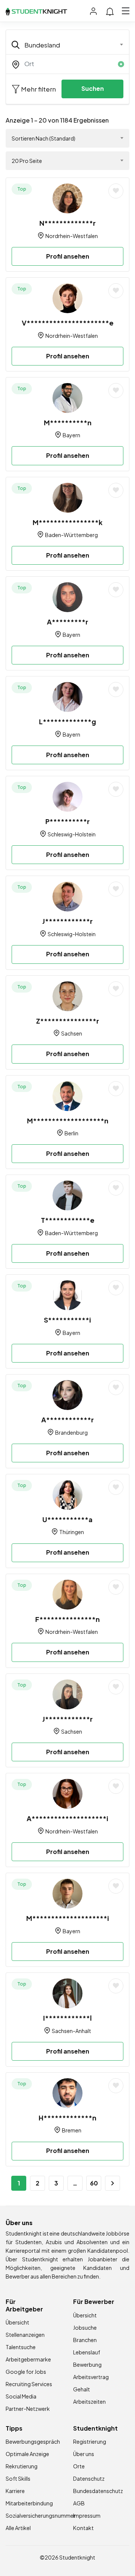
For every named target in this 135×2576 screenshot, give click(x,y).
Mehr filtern (38, 89)
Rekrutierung (22, 2466)
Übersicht (17, 2322)
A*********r (67, 622)
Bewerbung (87, 2364)
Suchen (93, 88)
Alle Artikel (18, 2528)
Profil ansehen (68, 256)
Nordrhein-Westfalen (72, 236)
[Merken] (116, 191)
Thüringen (72, 1532)
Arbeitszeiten (89, 2401)
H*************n (67, 2118)
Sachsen (72, 1033)
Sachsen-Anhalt (71, 2031)
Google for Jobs (26, 2372)
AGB (79, 2503)
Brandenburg (71, 1432)
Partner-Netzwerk (28, 2409)
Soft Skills (18, 2478)
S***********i (67, 1320)
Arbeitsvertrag (91, 2377)
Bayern (71, 435)
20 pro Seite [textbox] (27, 161)
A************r (67, 1420)
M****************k (67, 522)
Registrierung (90, 2441)
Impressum (87, 2515)
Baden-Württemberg (71, 535)
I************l (67, 2018)
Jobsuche (85, 2327)
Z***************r (67, 1021)
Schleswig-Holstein (72, 834)
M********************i (68, 1918)
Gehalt (82, 2389)
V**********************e (68, 323)
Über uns (84, 2454)
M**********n (68, 422)
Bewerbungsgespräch (33, 2441)
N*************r (67, 223)
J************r (67, 921)
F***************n (67, 1619)
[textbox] (63, 45)
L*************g (67, 721)
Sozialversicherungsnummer (40, 2515)
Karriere (15, 2491)
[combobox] (67, 45)
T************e (68, 1220)
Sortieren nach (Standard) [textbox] (43, 138)
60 (94, 2183)
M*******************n (68, 1121)
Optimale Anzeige (27, 2454)
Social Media (21, 2396)
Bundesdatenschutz (98, 2491)
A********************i (67, 1818)
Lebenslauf (87, 2352)
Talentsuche (21, 2347)
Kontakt (83, 2528)
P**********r (67, 821)
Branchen (85, 2340)
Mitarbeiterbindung (29, 2503)
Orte (79, 2466)
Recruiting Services (29, 2384)
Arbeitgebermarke (28, 2359)
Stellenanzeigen (25, 2335)
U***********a (67, 1519)
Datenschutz (89, 2478)
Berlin (71, 1133)
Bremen (72, 2130)
